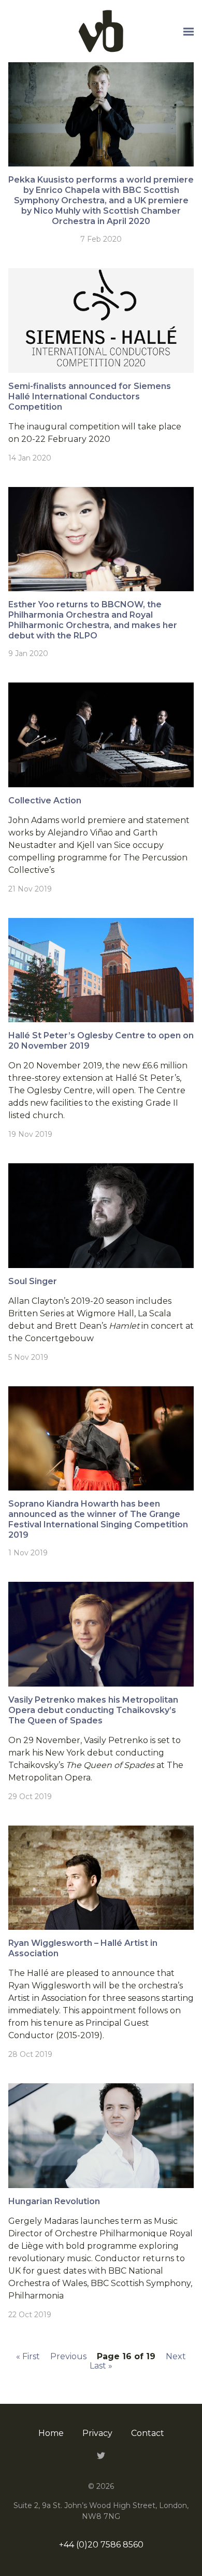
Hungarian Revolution (54, 2201)
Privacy (97, 2433)
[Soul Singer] (101, 1215)
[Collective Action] (101, 735)
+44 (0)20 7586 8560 (101, 2545)
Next (176, 2356)
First (28, 2356)
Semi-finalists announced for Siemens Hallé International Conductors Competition (90, 396)
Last (101, 2366)
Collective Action (45, 800)
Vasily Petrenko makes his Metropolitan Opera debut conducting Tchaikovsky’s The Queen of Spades (93, 1710)
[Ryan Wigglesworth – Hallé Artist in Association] (101, 1878)
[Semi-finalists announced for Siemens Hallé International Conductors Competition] (101, 320)
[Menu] (189, 32)
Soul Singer (33, 1281)
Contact (148, 2433)
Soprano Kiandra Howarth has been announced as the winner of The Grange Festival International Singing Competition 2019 (98, 1519)
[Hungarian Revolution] (101, 2135)
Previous (68, 2356)
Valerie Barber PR (101, 31)
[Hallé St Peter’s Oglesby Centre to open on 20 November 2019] (101, 970)
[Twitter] (101, 2455)
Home (51, 2433)
